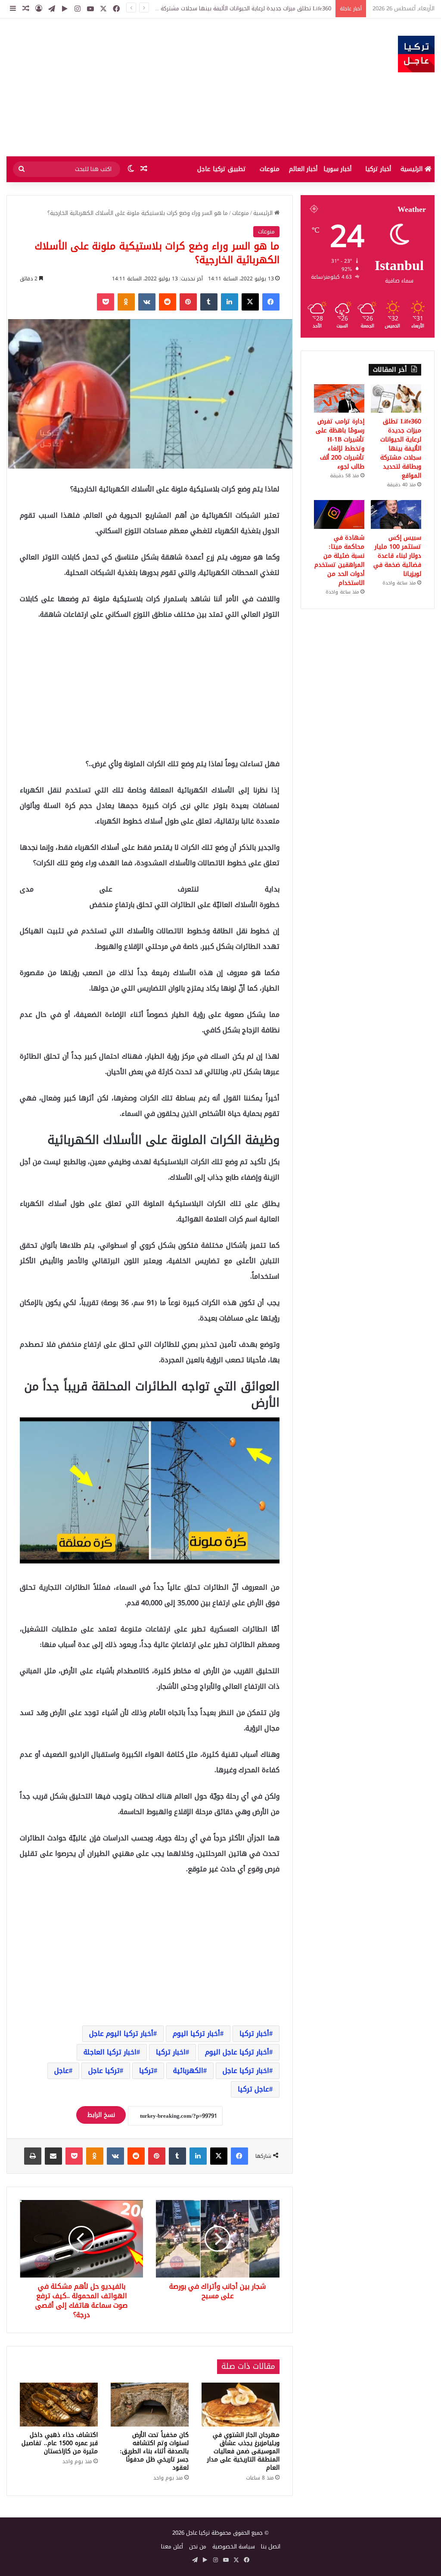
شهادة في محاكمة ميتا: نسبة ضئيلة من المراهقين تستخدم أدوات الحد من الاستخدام (339, 560)
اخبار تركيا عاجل (246, 2071)
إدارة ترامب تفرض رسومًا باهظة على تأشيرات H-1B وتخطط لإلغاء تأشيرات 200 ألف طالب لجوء (340, 444)
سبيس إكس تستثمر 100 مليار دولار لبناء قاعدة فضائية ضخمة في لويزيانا (397, 556)
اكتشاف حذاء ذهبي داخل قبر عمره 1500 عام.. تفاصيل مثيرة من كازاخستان (60, 2443)
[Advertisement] (147, 87)
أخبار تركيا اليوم (196, 2034)
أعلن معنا (172, 2546)
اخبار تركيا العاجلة (110, 2052)
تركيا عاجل (104, 2071)
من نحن (198, 2546)
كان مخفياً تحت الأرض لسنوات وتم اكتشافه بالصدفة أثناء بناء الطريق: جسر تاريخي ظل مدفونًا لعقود (154, 2451)
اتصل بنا (271, 2546)
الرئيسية (413, 169)
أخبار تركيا (378, 169)
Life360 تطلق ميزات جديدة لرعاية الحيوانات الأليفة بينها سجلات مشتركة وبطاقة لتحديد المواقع (401, 449)
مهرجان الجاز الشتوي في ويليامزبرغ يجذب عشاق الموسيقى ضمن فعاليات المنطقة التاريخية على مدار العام (243, 2451)
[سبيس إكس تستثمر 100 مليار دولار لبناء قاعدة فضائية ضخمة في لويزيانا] (396, 514)
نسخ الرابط (101, 2115)
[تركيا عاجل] (416, 54)
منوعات (270, 169)
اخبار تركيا (171, 2052)
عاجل (62, 2071)
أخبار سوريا (337, 169)
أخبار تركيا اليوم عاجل (121, 2034)
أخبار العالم (303, 169)
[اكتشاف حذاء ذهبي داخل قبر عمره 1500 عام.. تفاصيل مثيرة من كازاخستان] (59, 2405)
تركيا (146, 2071)
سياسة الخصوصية (234, 2546)
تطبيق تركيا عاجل (222, 169)
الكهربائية (188, 2071)
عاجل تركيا (253, 2089)
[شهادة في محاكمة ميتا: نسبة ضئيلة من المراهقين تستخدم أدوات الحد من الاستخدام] (339, 514)
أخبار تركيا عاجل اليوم (237, 2052)
